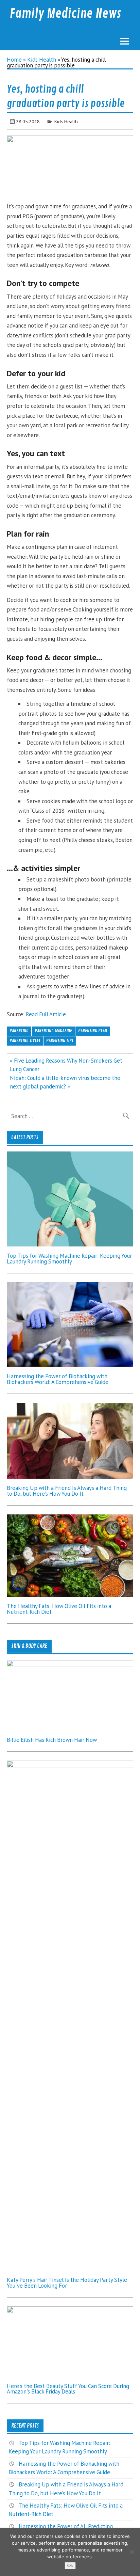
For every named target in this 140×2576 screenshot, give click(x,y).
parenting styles (25, 1041)
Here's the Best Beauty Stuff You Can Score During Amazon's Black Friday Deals (68, 2389)
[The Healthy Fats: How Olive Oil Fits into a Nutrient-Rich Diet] (70, 1595)
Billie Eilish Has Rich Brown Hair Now (52, 1740)
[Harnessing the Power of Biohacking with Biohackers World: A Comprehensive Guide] (70, 1365)
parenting (19, 1031)
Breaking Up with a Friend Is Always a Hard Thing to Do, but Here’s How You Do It (67, 1491)
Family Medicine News (65, 14)
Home (14, 60)
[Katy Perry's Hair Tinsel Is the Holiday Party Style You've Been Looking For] (70, 1765)
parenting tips (60, 1041)
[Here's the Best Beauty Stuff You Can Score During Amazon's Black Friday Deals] (70, 2311)
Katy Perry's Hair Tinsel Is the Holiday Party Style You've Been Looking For (67, 2283)
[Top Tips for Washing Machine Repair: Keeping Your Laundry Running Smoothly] (70, 1244)
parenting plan (93, 1031)
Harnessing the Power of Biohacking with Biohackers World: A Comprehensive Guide (58, 1379)
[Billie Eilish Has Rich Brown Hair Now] (70, 1665)
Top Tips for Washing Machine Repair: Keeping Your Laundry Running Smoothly (69, 1259)
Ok (70, 2566)
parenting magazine (53, 1031)
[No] (132, 2552)
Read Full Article (46, 1014)
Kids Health (42, 60)
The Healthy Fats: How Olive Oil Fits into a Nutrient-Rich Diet (59, 1609)
